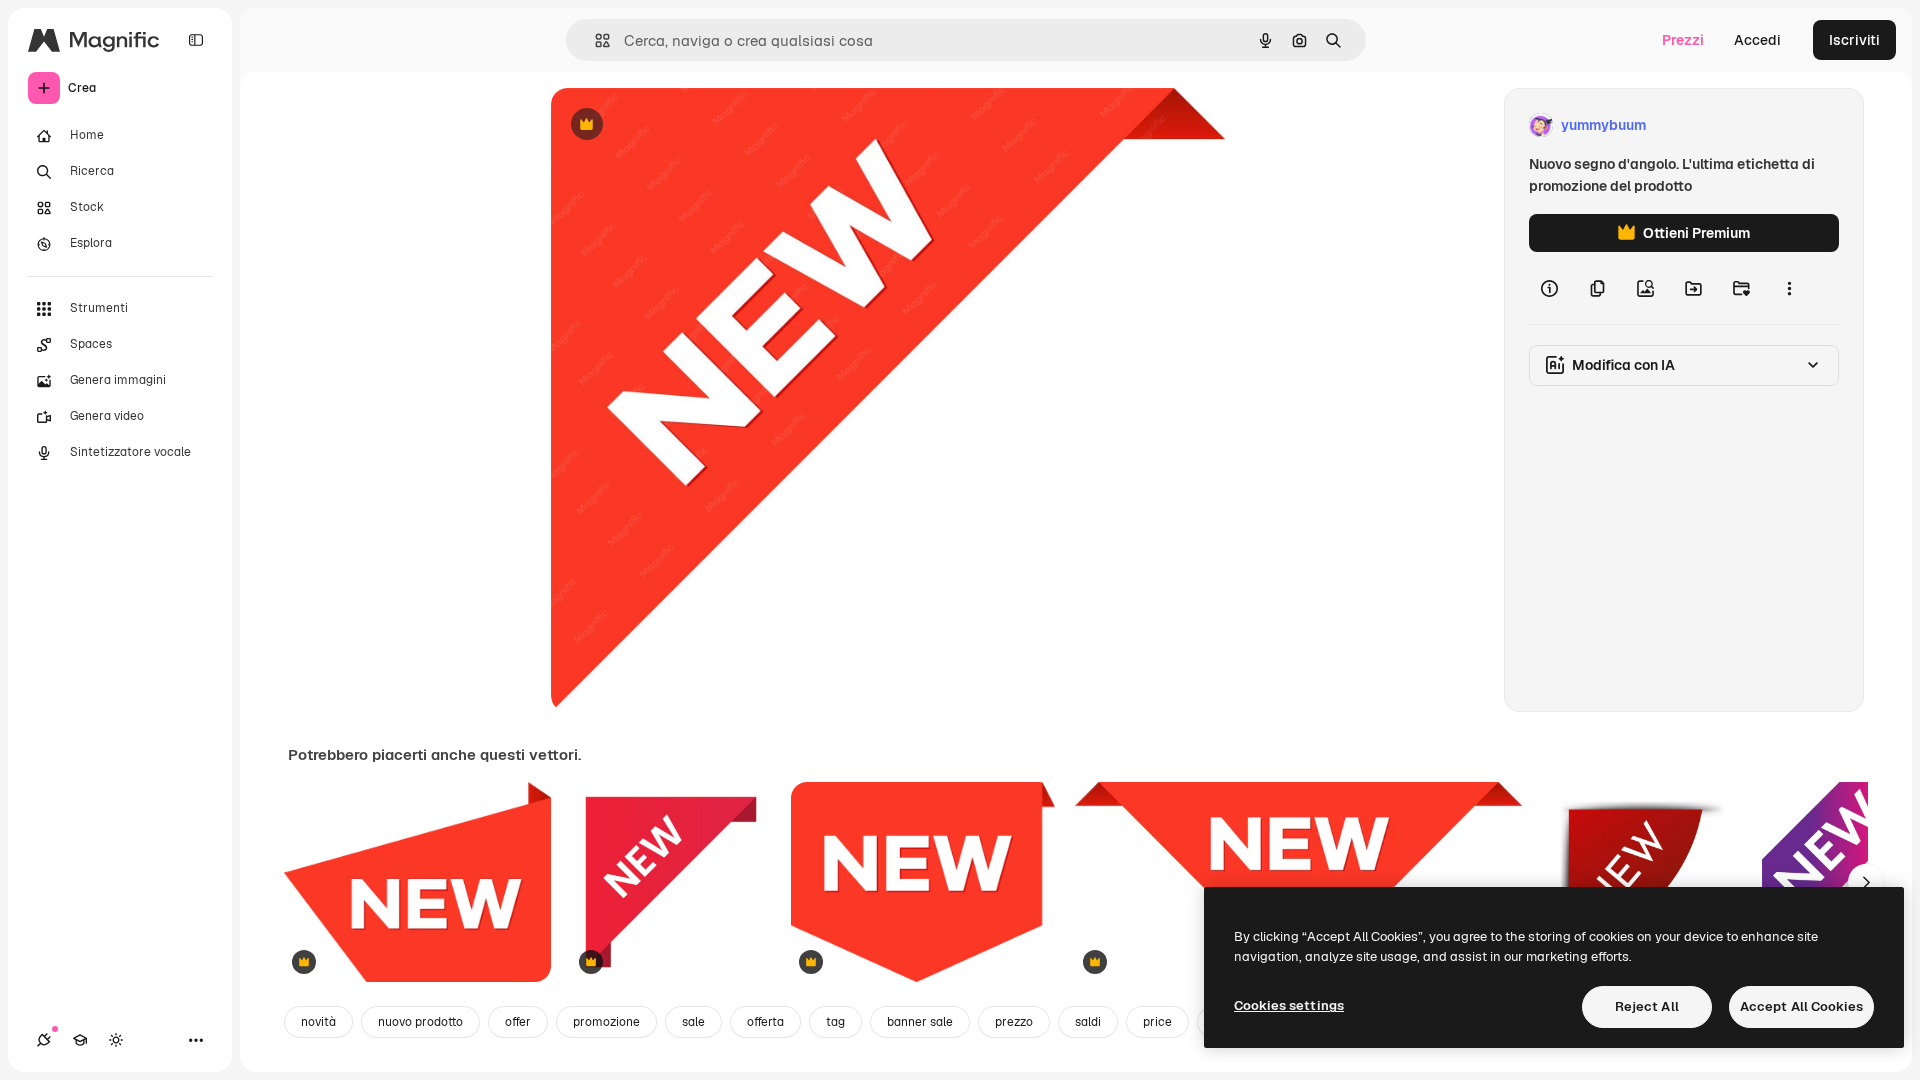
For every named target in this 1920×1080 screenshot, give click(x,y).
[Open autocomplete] (594, 40)
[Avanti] (1866, 882)
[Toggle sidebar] (196, 40)
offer (518, 1022)
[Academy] (80, 1040)
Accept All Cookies (1801, 1006)
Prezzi (1683, 40)
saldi (1088, 1022)
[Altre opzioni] (1789, 288)
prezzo (1014, 1022)
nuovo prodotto (420, 1022)
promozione (606, 1022)
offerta (765, 1022)
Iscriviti (1854, 40)
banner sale (920, 1022)
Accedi (1757, 40)
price (1157, 1022)
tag (835, 1022)
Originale (683, 125)
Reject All (1647, 1006)
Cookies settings (1289, 1005)
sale (693, 1022)
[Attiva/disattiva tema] (116, 1040)
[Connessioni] (44, 1040)
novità (318, 1022)
